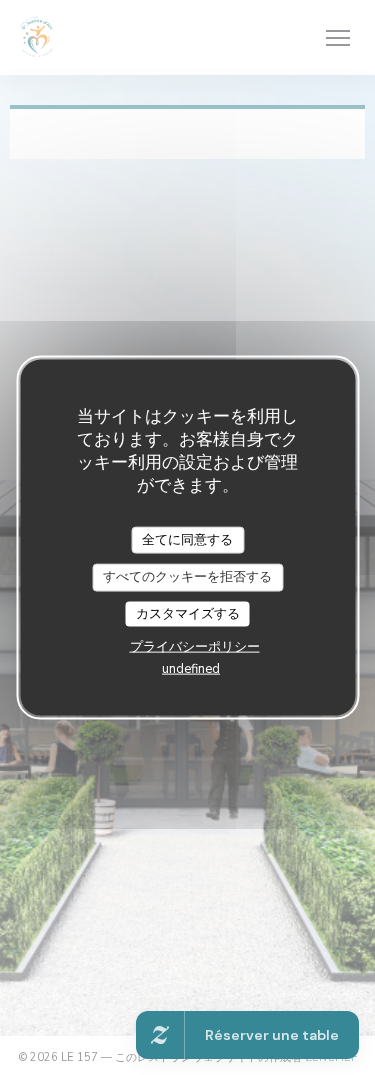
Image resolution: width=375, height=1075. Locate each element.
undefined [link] (191, 669)
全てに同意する (187, 539)
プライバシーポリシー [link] (195, 647)
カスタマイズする (188, 613)
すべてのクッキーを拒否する (187, 577)
